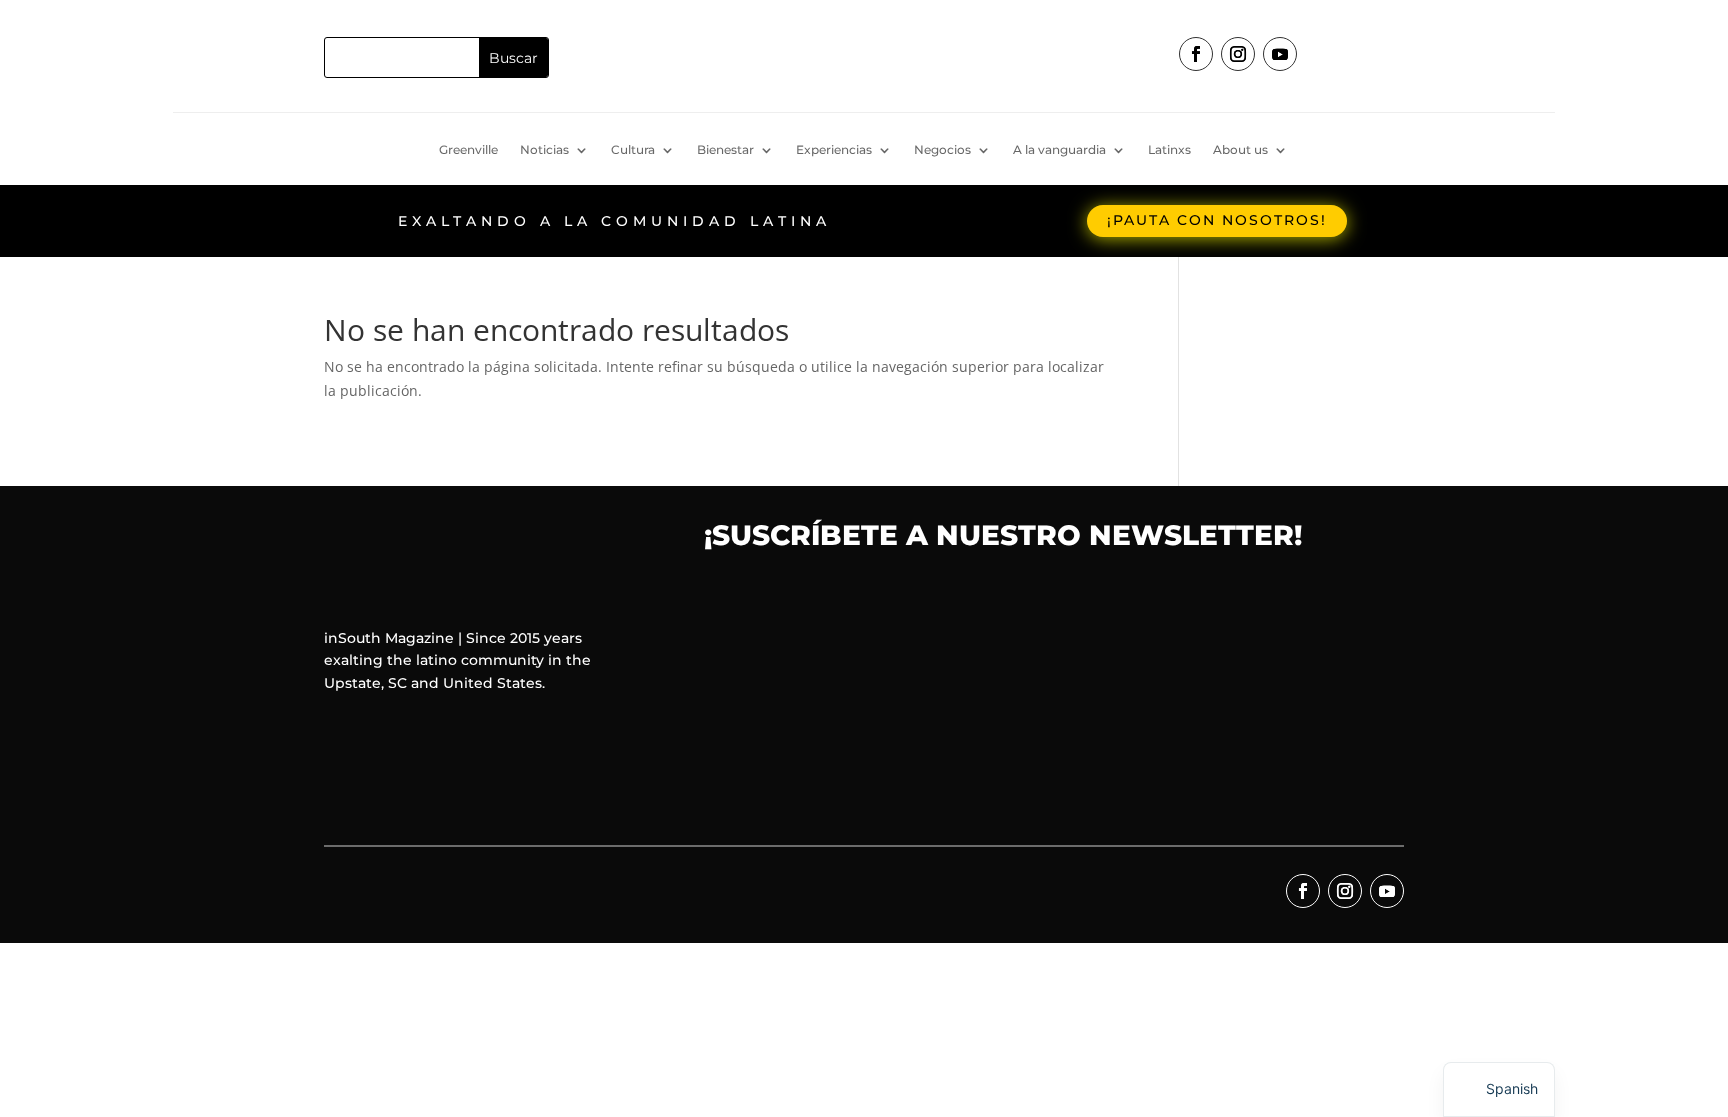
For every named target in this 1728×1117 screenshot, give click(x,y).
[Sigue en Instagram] (1238, 54)
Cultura (633, 150)
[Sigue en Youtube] (1280, 54)
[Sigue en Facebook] (1196, 54)
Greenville (468, 150)
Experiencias (834, 150)
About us (1240, 150)
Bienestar (725, 150)
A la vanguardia (1059, 150)
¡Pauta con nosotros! (1217, 220)
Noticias (544, 150)
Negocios (942, 150)
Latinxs (1169, 150)
